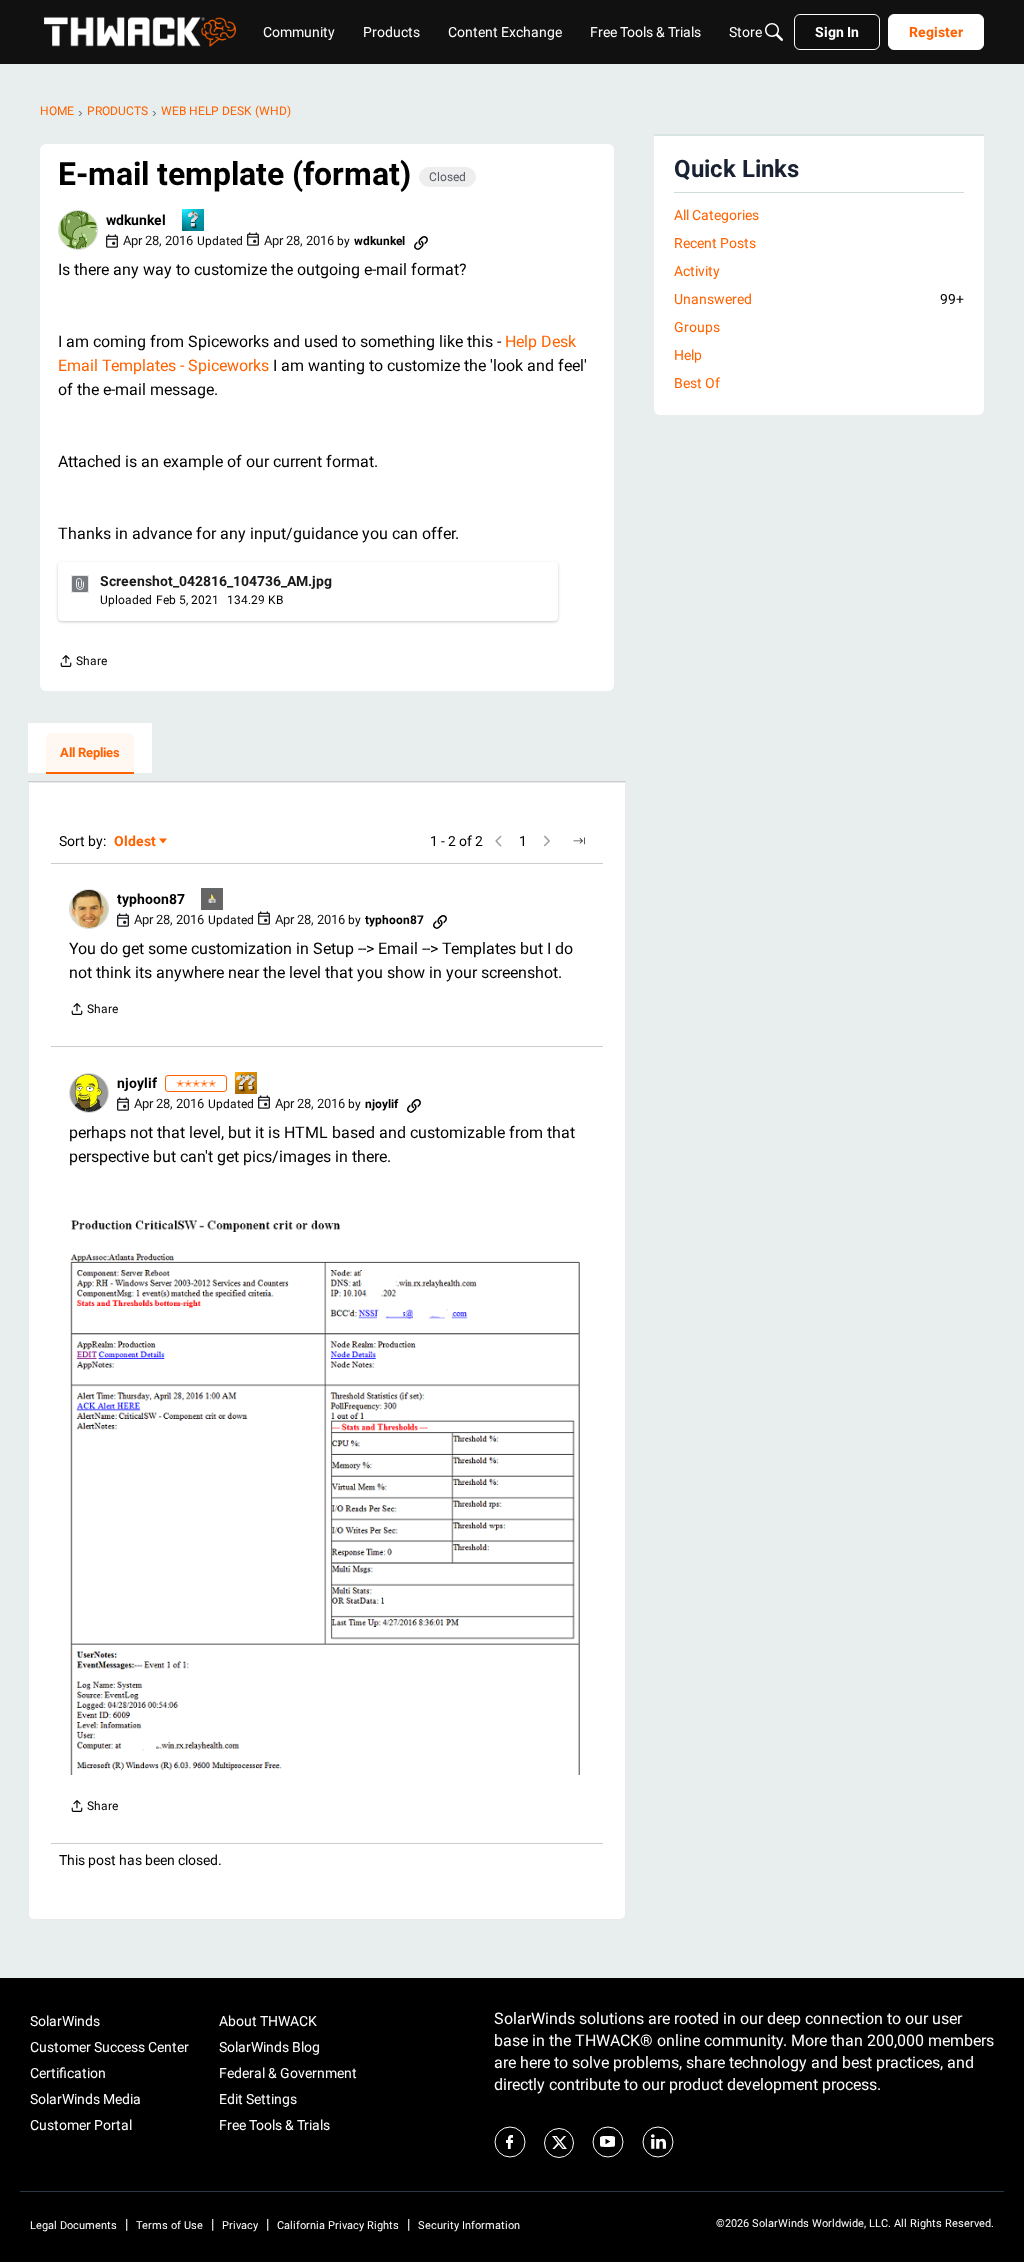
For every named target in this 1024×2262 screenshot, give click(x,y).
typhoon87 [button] (151, 899)
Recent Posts (715, 243)
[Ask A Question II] (247, 1084)
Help (688, 355)
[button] (78, 230)
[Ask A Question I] (194, 221)
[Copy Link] (421, 241)
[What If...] (213, 900)
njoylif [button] (137, 1083)
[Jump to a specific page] (579, 841)
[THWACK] (140, 32)
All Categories (716, 215)
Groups (697, 327)
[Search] (774, 32)
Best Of (697, 383)
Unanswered (819, 299)
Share (82, 663)
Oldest (136, 842)
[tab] (90, 754)
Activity (697, 271)
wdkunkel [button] (136, 220)
